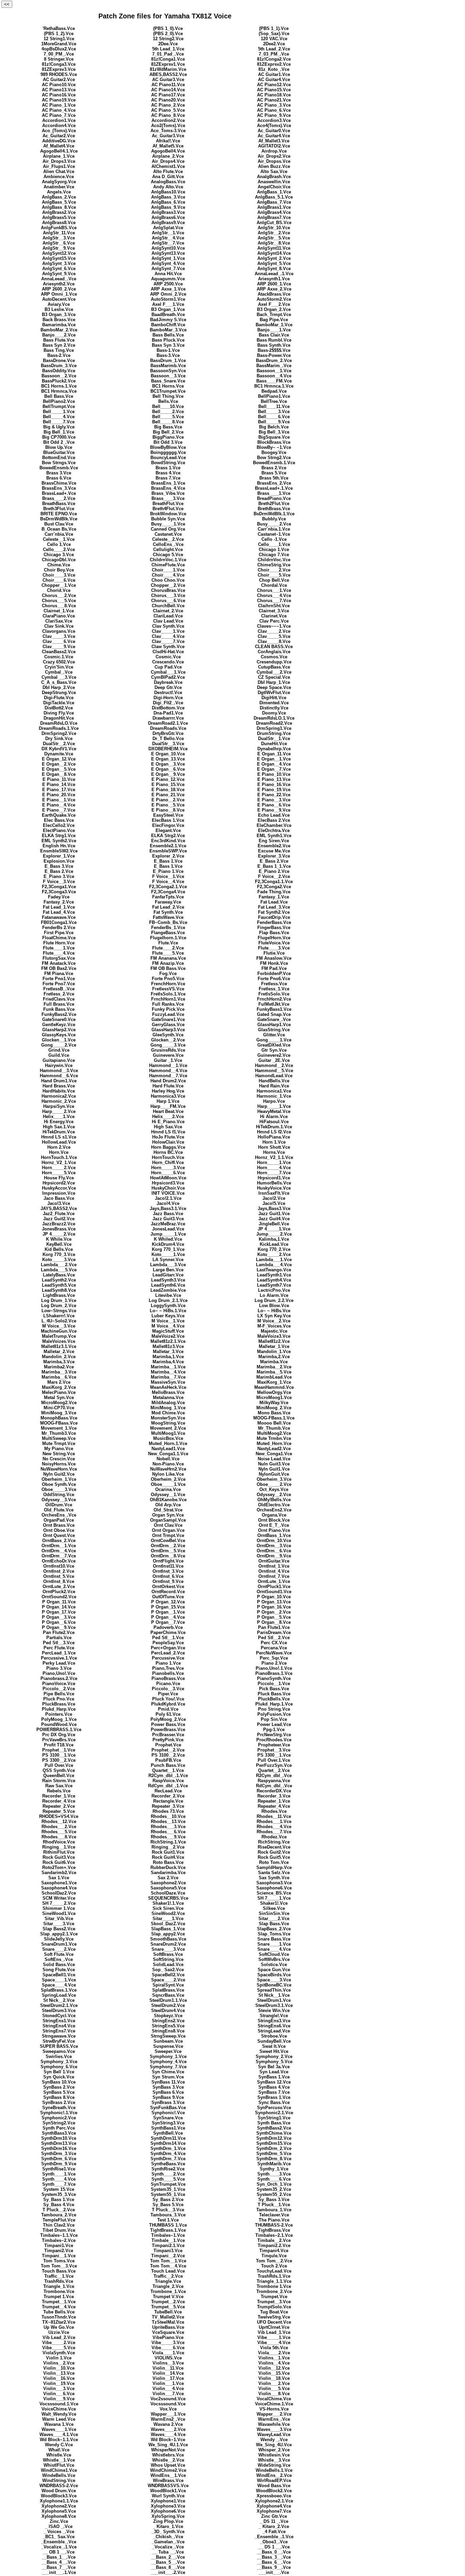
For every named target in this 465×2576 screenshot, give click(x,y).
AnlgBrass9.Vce (168, 223)
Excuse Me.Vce (274, 851)
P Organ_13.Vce (274, 1602)
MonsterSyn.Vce (168, 1418)
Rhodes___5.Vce (59, 1832)
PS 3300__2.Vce (59, 1760)
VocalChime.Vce (274, 2399)
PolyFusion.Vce (274, 1714)
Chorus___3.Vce (168, 595)
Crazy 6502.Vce (59, 662)
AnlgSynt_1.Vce (168, 258)
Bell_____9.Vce (274, 422)
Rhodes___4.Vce (274, 1827)
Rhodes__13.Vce (168, 1821)
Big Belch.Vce (274, 427)
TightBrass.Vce (274, 2230)
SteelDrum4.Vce (168, 2010)
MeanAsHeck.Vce (168, 1387)
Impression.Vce (59, 1193)
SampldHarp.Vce (274, 1867)
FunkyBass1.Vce (274, 1009)
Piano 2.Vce (274, 1663)
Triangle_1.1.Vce (274, 2281)
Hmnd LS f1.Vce (168, 1132)
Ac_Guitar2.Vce (59, 136)
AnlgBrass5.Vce (59, 217)
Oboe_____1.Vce (168, 1484)
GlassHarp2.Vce (59, 1030)
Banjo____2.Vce (59, 335)
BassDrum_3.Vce (59, 366)
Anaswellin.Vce (274, 182)
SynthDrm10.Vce (59, 2138)
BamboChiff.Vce (168, 325)
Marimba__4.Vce (168, 1372)
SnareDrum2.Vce (168, 1944)
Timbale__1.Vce (168, 2240)
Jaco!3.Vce (59, 1203)
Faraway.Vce (168, 902)
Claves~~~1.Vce (274, 626)
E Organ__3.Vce (168, 764)
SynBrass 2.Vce (59, 2102)
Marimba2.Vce (59, 1367)
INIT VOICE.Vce (168, 1193)
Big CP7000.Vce (59, 437)
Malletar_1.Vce (274, 1346)
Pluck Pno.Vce (59, 1699)
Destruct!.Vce (168, 693)
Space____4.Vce (59, 1985)
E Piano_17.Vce (59, 790)
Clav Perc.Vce (274, 621)
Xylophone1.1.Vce (59, 2501)
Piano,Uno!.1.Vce (274, 1668)
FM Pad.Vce (274, 968)
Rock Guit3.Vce (59, 1857)
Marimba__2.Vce (274, 1367)
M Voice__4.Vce (168, 1326)
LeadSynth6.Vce (168, 1285)
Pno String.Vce (274, 1709)
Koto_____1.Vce (168, 1254)
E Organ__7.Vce (274, 769)
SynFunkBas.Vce (168, 2108)
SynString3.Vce (168, 2123)
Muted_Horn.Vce (274, 1443)
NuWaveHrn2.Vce (168, 1469)
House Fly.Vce (59, 1178)
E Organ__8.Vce (59, 774)
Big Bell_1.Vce (59, 432)
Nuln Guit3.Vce (274, 1464)
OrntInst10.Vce (59, 1566)
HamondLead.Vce (274, 1076)
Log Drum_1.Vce (59, 1300)
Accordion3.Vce (274, 120)
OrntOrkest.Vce (168, 1587)
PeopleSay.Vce (168, 1643)
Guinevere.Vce (168, 1055)
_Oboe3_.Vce (274, 2542)
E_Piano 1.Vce (168, 871)
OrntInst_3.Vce (168, 1571)
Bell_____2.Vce (168, 412)
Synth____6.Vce (274, 2179)
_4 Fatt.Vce (274, 2532)
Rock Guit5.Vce (274, 1857)
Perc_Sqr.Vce (274, 1658)
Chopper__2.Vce (168, 585)
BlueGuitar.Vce (59, 452)
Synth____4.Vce (59, 2179)
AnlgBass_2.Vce (59, 197)
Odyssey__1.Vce (168, 1495)
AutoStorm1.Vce (168, 299)
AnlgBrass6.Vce (168, 217)
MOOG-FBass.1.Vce (274, 1418)
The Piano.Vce (274, 2220)
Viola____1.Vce (168, 2353)
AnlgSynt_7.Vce (168, 269)
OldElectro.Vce (274, 1505)
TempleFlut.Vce (59, 2220)
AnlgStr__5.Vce (274, 238)
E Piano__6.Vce (274, 805)
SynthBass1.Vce (168, 2128)
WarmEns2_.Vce (168, 2419)
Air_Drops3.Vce (59, 161)
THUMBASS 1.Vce (168, 2225)
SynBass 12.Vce (274, 2082)
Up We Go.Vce (59, 2327)
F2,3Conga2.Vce (274, 887)
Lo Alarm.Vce (274, 1295)
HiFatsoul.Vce (274, 1122)
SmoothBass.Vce (168, 1939)
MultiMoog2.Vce (274, 1433)
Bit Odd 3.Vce (168, 442)
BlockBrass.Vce (274, 442)
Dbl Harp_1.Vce (274, 682)
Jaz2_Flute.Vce (59, 1214)
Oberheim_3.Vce (274, 1479)
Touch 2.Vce (274, 2266)
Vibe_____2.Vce (59, 2343)
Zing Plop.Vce (168, 2521)
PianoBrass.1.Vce (274, 1673)
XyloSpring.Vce (168, 2516)
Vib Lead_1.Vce (274, 2332)
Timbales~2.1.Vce (274, 2235)
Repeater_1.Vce (274, 1801)
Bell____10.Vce (168, 406)
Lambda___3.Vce (168, 1265)
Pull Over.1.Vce (274, 1760)
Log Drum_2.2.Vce (274, 1300)
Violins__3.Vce (168, 2363)
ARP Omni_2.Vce (168, 294)
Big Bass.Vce (168, 427)
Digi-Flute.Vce (59, 698)
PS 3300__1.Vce (274, 1755)
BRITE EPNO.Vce (59, 514)
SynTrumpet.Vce (168, 2184)
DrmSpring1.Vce (274, 728)
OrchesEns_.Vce (59, 1515)
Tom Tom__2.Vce (274, 2261)
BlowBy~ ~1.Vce (274, 447)
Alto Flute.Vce (168, 171)
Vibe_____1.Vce (274, 2337)
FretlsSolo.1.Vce (168, 994)
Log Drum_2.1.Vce (168, 1300)
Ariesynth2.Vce (59, 284)
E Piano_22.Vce (274, 795)
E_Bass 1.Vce (168, 861)
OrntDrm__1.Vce (59, 1546)
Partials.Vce (59, 1638)
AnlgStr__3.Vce (59, 238)
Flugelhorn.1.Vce (168, 938)
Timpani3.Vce (168, 2251)
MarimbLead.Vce (274, 1377)
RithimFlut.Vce (59, 1852)
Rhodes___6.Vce (168, 1832)
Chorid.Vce (59, 590)
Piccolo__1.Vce (274, 1684)
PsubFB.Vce (168, 1760)
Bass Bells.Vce (168, 335)
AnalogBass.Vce (168, 182)
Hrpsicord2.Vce (59, 1183)
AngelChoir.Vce (274, 187)
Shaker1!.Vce (274, 1903)
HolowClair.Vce (168, 1142)
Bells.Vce (168, 401)
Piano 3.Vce (59, 1668)
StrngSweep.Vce (168, 2036)
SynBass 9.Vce (168, 2097)
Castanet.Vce (168, 534)
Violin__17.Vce (168, 2378)
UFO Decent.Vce (274, 2322)
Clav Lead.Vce (168, 621)
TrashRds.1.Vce (274, 2276)
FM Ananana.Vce (168, 958)
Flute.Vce (168, 943)
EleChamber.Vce (274, 825)
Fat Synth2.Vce (274, 912)
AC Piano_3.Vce (274, 105)
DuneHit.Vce (274, 744)
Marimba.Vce (274, 1362)
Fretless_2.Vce (59, 994)
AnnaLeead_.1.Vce (274, 274)
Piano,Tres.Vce (168, 1668)
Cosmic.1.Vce (59, 657)
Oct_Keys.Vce (274, 1489)
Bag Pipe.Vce (274, 320)
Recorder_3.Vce (274, 1796)
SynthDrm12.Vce (274, 2138)
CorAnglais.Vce (274, 652)
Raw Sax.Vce (59, 1786)
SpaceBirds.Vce (274, 1975)
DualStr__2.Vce (59, 744)
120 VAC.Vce (274, 39)
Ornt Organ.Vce (168, 1530)
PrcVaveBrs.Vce (59, 1740)
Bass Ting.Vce (59, 350)
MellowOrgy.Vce (274, 1392)
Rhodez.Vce (274, 1837)
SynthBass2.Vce (274, 2128)
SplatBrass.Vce (168, 1990)
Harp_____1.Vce (274, 1106)
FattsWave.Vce (168, 917)
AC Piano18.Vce (274, 95)
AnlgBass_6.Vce (168, 202)
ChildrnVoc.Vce (274, 560)
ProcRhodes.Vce (274, 1740)
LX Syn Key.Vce (274, 1316)
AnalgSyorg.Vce (59, 182)
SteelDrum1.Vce (274, 2000)
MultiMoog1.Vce (168, 1433)
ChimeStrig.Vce (274, 565)
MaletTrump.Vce (59, 1336)
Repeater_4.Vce (274, 1806)
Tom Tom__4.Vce (168, 2266)
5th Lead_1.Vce (168, 49)
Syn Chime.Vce (168, 2072)
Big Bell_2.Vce (168, 432)
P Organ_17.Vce (59, 1612)
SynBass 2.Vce (59, 2087)
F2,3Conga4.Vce (168, 892)
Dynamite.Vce (59, 754)
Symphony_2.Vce (274, 2056)
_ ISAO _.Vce (59, 2526)
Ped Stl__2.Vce (274, 1638)
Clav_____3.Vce (59, 636)
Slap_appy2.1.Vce (59, 1934)
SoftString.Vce (168, 1959)
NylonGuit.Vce (274, 1474)
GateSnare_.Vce (274, 1019)
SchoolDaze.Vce (168, 1893)
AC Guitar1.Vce (274, 74)
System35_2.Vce (274, 2189)
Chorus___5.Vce (59, 601)
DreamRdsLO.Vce (59, 723)
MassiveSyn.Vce (168, 1382)
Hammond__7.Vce (168, 1076)
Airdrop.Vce (274, 151)
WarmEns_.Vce (274, 2419)
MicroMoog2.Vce (59, 1403)
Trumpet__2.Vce (168, 2302)
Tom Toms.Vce (59, 2261)
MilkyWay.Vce (274, 1403)
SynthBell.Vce (168, 2133)
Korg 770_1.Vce (168, 1249)
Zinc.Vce (59, 2521)
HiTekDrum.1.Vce (274, 1127)
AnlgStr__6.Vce (59, 243)
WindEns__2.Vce (274, 2475)
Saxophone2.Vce (168, 1883)
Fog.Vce (168, 973)
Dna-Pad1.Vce (168, 713)
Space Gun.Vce (274, 1970)
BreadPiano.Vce (274, 498)
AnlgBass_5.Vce (59, 202)
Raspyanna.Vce (274, 1781)
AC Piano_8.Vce (168, 115)
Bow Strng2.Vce (274, 458)
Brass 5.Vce (274, 473)
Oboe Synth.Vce (59, 1484)
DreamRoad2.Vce (274, 723)
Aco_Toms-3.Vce (168, 131)
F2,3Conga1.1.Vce (274, 882)
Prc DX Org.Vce (59, 1735)
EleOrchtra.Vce (274, 830)
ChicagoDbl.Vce (59, 560)
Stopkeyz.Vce (168, 2016)
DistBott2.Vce (59, 708)
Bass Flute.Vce (59, 340)
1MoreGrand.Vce (59, 44)
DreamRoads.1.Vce (59, 728)
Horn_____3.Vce (168, 1168)
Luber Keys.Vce (168, 1316)
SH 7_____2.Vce (59, 1903)
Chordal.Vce (274, 585)
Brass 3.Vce (59, 473)
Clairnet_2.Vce (168, 611)
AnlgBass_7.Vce (274, 202)
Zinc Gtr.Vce (274, 2516)
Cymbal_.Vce (59, 672)
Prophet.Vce (168, 1745)
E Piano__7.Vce (59, 810)
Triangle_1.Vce (59, 2286)
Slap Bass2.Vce (59, 1929)
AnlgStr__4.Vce (168, 238)
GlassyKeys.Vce (59, 1035)
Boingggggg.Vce (168, 452)
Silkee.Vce (274, 1908)
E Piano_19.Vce (274, 790)
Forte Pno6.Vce (274, 979)
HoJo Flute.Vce (168, 1137)
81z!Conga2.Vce (274, 59)
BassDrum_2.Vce (274, 360)
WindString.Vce (59, 2480)
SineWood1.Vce (59, 1913)
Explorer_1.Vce (59, 856)
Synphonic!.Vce (168, 2113)
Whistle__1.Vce (59, 2460)
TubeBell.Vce (168, 2312)
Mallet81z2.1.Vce (168, 1341)
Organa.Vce (274, 1515)
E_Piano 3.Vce (59, 876)
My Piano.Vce (59, 1449)
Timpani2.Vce (59, 2251)
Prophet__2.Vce (168, 1750)
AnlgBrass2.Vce (59, 212)
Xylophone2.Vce (59, 2506)
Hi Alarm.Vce (274, 1117)
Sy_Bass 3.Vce (274, 2200)
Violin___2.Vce (274, 2383)
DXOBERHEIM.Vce (168, 749)
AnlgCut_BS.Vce (274, 223)
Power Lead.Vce (274, 1724)
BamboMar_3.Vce (168, 330)
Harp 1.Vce (168, 1101)
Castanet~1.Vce (274, 534)
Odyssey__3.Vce (59, 1500)
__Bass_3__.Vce (274, 2557)
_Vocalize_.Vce (168, 2547)
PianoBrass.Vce (168, 1678)
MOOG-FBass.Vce (59, 1423)
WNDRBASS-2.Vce (59, 2486)
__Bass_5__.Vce (168, 2562)
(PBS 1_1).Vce (274, 28)
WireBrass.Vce (168, 2480)
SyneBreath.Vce (59, 2108)
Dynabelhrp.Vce (274, 749)
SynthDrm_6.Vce (59, 2159)
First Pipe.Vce (59, 933)
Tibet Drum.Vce (59, 2230)
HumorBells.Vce (274, 1183)
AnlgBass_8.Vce (59, 207)
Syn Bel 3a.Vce (274, 2067)
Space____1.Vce (59, 1980)
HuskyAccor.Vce (59, 1188)
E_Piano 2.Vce (274, 871)
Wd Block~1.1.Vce (59, 2440)
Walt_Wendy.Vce (59, 2414)
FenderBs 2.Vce (59, 928)
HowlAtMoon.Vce (168, 1178)
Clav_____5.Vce (274, 636)
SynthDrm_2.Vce (274, 2148)
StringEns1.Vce (59, 2021)
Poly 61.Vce (168, 1714)
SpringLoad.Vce (59, 1995)
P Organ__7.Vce (168, 1622)
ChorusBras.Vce (168, 590)
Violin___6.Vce (59, 2394)
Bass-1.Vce (168, 350)
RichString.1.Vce (168, 1842)
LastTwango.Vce (274, 1270)
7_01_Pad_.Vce (168, 54)
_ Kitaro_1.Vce (168, 2526)
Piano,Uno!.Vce (59, 1673)
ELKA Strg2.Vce (168, 836)
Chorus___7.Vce (274, 601)
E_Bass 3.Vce (59, 866)
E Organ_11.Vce (274, 754)
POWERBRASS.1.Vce (59, 1730)
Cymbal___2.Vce (274, 672)
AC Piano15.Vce (274, 90)
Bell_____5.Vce (168, 417)
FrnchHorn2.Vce (274, 999)
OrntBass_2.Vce (59, 1541)
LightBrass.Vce (59, 1295)
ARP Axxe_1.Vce (168, 289)
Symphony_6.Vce (59, 2067)
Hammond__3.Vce (59, 1071)
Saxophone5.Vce (168, 1888)
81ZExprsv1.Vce (168, 64)
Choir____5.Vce (274, 575)
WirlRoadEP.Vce (274, 2480)
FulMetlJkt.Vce (274, 1004)
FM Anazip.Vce (168, 963)
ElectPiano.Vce (59, 830)
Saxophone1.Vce (59, 1883)
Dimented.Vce (274, 703)
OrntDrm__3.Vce (274, 1546)
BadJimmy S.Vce (168, 320)
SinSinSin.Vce (274, 1913)
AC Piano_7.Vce (59, 115)
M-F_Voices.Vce (274, 1326)
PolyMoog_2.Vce (168, 1719)
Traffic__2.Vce (168, 2276)
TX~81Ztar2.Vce (59, 2322)
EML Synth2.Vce (59, 841)
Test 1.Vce (168, 2220)
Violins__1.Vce (274, 2358)
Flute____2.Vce (168, 948)
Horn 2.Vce (59, 1147)
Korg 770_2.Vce (274, 1249)
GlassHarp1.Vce (274, 1025)
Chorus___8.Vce (59, 606)
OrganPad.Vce (59, 1520)
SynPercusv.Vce (274, 2108)
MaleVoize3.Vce (274, 1336)
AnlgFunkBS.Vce (59, 228)
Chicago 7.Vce (274, 555)
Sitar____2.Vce (274, 1919)
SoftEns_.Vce (59, 1959)
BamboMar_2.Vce (59, 330)
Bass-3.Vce (168, 355)
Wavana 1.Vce (59, 2424)
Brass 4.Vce (168, 473)
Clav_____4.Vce (168, 636)
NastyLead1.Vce (168, 1449)
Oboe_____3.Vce (59, 1489)
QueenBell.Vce (59, 1776)
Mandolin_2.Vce (59, 1357)
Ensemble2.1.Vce (168, 846)
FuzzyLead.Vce (168, 1014)
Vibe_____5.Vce (59, 2348)
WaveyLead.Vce (274, 2434)
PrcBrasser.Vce (168, 1735)
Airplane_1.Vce (59, 156)
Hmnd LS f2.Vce (274, 1132)
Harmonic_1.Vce (274, 1096)
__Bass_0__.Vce (274, 2552)
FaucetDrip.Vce (274, 917)
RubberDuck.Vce (168, 1867)
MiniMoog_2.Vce (274, 1408)
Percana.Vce (274, 1648)
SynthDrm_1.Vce (168, 2148)
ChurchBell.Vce (168, 606)
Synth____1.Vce (59, 2174)
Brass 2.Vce (274, 468)
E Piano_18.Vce (168, 790)
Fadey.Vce (59, 897)
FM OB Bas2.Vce (59, 968)
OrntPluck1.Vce (274, 1587)
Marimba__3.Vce (59, 1372)
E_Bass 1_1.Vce (274, 866)
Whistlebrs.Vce (168, 2455)
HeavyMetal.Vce (274, 1111)
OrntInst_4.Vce (274, 1571)
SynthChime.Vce (274, 2133)
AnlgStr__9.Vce (59, 248)
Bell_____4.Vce (59, 417)
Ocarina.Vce (168, 1489)
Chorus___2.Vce (59, 595)
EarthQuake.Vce (59, 815)
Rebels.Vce (59, 1791)
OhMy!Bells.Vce (274, 1500)
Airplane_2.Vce (168, 156)
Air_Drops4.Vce (168, 161)
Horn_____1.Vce (274, 1163)
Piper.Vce (168, 1694)
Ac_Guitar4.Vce (274, 136)
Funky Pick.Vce (168, 1009)
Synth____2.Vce (168, 2174)
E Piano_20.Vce (59, 795)
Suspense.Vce (168, 2046)
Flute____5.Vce (168, 953)
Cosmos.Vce (274, 657)
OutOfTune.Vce (168, 1597)
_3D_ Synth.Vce (168, 2532)
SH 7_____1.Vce (274, 1898)
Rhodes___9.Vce (168, 1837)
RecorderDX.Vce (274, 1791)
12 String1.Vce (59, 39)
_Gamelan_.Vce (168, 2542)
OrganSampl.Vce (168, 1520)
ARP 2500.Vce (168, 284)
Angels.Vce (59, 192)
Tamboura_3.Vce (168, 2215)
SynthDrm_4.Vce (168, 2154)
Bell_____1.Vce (59, 412)
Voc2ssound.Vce (168, 2399)
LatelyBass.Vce (59, 1275)
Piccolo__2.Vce (59, 1689)
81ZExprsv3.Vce (59, 69)
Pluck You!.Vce (168, 1699)
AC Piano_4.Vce (59, 110)
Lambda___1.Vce (274, 1260)
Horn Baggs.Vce (168, 1147)
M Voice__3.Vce (59, 1326)
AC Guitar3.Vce (168, 80)
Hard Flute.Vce (168, 1086)
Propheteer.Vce (274, 1745)
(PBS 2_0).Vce (168, 34)
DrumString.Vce (274, 733)
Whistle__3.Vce (274, 2460)
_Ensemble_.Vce (59, 2542)
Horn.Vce (59, 1152)
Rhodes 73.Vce (168, 1811)
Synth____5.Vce (168, 2179)
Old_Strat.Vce (168, 1510)
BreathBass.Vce (59, 504)
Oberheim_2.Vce (168, 1479)
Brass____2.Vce (59, 498)
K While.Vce (59, 1239)
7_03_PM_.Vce (274, 54)
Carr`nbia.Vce (59, 534)
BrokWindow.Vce (168, 514)
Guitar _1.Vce (168, 1060)
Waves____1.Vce (59, 2429)
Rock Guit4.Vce (168, 1857)
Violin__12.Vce (274, 2368)
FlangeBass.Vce (168, 933)
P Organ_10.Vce (274, 1597)
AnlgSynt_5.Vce (274, 263)
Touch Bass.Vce (59, 2271)
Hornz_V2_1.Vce (59, 1163)
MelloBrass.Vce (168, 1392)
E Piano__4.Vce (59, 805)
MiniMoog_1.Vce (168, 1408)
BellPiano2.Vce (59, 401)
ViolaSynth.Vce (59, 2353)
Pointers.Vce (59, 1714)
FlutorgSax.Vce (59, 958)
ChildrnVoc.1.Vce (168, 560)
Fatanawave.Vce (59, 917)
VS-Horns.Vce (274, 2409)
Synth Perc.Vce (59, 2128)
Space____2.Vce (168, 1980)
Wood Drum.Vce (59, 2491)
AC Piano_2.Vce (168, 105)
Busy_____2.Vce (274, 524)
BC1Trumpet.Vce (168, 391)
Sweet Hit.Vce (274, 2051)
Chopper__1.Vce (59, 585)
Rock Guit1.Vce (168, 1852)
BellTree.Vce (274, 401)
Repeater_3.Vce (168, 1806)
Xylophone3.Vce (168, 2506)
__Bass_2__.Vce (168, 2557)
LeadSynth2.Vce (59, 1280)
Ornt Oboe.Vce (59, 1530)
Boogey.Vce (274, 452)
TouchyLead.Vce (274, 2271)
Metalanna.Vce (168, 1397)
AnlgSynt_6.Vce (59, 269)
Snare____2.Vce (59, 1949)
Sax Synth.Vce (274, 1878)
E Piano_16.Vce (274, 784)
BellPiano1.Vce (274, 396)
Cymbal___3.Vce (59, 677)
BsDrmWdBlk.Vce (59, 519)
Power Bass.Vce (168, 1724)
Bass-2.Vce (59, 355)
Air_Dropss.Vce (274, 161)
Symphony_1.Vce (168, 2056)
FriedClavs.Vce (59, 999)
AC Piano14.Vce (168, 90)
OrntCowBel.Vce (168, 1541)
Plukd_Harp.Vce (59, 1709)
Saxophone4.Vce (59, 1888)
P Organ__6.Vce (59, 1622)
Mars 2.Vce (59, 1382)
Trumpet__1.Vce (59, 2302)
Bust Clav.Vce (59, 524)
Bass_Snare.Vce (168, 381)
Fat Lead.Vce (274, 902)
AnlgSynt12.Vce (59, 253)
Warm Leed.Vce (59, 2419)
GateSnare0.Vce (59, 1019)
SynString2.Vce (59, 2123)
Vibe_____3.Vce (168, 2343)
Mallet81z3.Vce (168, 1346)
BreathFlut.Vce (168, 504)
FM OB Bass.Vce (168, 968)
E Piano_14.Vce (59, 784)
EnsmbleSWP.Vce (168, 851)
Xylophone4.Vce (274, 2506)
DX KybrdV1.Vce (59, 749)
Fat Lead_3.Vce (274, 907)
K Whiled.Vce (168, 1239)
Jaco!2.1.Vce (168, 1198)
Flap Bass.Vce (274, 933)
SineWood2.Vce (168, 1913)
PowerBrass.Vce (168, 1730)
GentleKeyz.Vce (59, 1025)
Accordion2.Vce (168, 120)
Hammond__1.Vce (168, 1065)
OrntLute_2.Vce (59, 1587)
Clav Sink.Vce (59, 626)
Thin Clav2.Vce (59, 2225)
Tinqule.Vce (274, 2256)
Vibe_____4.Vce (274, 2343)
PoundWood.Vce (59, 1724)
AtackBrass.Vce (274, 294)
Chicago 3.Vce (59, 555)
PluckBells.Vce (274, 1699)
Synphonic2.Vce (59, 2118)
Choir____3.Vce (59, 575)
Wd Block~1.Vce (168, 2440)
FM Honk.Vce (274, 963)
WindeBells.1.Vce (274, 2470)
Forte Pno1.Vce (59, 979)
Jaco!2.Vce (274, 1198)
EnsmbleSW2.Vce (59, 851)
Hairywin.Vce (59, 1065)
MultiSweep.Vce (59, 1438)
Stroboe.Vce (274, 2036)
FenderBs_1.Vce (168, 928)
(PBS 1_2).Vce (59, 34)
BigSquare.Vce (274, 437)
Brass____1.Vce (274, 493)
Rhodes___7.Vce (274, 1832)
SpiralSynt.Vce (168, 1985)
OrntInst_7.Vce (274, 1576)
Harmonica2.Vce (59, 1096)
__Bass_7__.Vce (59, 2567)
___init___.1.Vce (59, 2572)
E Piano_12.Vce (168, 779)
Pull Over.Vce (59, 1765)
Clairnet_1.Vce (59, 611)
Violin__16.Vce (59, 2378)
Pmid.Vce (168, 1709)
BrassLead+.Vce (59, 493)
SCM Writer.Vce (59, 1898)
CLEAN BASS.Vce (274, 647)
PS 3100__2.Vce (168, 1755)
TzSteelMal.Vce (168, 2322)
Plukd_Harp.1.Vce (274, 1704)
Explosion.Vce (59, 861)
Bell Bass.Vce (59, 396)
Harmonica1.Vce (274, 1091)
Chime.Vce (59, 565)
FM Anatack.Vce (59, 963)
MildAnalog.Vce (168, 1403)
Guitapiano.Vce (59, 1060)
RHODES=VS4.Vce (59, 1816)
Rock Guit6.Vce (59, 1862)
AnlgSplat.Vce (168, 228)
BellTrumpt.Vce (59, 406)
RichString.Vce (274, 1842)
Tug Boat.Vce (274, 2312)
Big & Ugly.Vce (59, 427)
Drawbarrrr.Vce (168, 718)
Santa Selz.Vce (274, 1873)
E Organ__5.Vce (59, 769)
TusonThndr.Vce (59, 2317)
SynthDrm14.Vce (168, 2143)
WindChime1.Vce (59, 2470)
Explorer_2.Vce (168, 856)
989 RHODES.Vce (59, 74)
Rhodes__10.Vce (168, 1816)
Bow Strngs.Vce (59, 463)
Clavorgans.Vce (59, 631)
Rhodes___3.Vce (168, 1827)
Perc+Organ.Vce (168, 1648)
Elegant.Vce (168, 830)
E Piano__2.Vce (168, 800)
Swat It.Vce (274, 2046)
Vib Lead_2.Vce (59, 2337)
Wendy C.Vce (59, 2445)
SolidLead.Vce (168, 1965)
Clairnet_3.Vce (274, 611)
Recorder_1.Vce (59, 1796)
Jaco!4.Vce (168, 1203)
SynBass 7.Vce (274, 2092)
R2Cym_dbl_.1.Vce (168, 1776)
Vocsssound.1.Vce (59, 2404)
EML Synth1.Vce (274, 836)
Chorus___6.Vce (168, 601)
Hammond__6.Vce (59, 1076)
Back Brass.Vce (59, 320)
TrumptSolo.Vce (274, 2307)
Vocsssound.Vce (168, 2404)
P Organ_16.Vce (274, 1607)
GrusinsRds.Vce (168, 1050)
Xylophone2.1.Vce (274, 2501)
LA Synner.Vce (168, 1260)
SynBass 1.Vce (274, 2077)
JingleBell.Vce (274, 1224)
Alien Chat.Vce (59, 171)
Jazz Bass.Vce (168, 1214)
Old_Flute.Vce (59, 1510)
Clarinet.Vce (274, 616)
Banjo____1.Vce (274, 330)
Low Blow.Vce (274, 1306)
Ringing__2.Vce (168, 1847)
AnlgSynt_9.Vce (59, 274)
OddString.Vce (59, 1495)
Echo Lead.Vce (274, 815)
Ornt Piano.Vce (274, 1530)
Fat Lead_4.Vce (59, 912)
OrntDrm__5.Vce (168, 1551)
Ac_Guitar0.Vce (274, 131)
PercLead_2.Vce (168, 1653)
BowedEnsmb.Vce (59, 468)
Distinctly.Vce (274, 708)
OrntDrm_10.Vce (274, 1541)
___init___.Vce (274, 2572)
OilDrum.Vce (59, 1505)
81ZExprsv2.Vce (274, 64)
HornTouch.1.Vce (59, 1157)
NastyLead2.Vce (274, 1449)
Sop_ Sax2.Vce (168, 1970)
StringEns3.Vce (274, 2021)
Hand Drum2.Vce (168, 1081)
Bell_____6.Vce (274, 417)
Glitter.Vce (274, 1035)
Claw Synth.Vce (168, 647)
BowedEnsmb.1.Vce (274, 463)
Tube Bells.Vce (59, 2312)
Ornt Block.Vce (274, 1520)
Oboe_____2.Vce (274, 1484)
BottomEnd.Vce (59, 458)
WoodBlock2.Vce (274, 2491)
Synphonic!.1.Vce (59, 2113)
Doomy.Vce (274, 713)
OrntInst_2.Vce (59, 1571)
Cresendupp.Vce (274, 662)
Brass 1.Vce (168, 468)
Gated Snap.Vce (274, 1014)
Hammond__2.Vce (274, 1065)
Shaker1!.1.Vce (168, 1903)
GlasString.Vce (274, 1030)
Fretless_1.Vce (274, 989)
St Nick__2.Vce (59, 2000)
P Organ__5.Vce (274, 1617)
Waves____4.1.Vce (59, 2434)
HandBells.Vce (274, 1081)
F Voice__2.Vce (274, 876)
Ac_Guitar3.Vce (168, 136)
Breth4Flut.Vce (168, 509)
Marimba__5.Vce (274, 1372)
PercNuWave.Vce (274, 1653)
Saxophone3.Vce (274, 1883)
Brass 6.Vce (59, 478)
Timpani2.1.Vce (168, 2245)
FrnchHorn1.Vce (168, 999)
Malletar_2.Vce (59, 1352)
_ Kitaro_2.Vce (274, 2526)
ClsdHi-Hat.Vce (168, 652)
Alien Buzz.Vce (274, 166)
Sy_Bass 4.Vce (59, 2205)
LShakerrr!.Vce (59, 1316)
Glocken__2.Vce (168, 1040)
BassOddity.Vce (59, 371)
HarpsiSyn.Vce (59, 1106)
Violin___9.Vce (59, 2399)
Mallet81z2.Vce (274, 1341)
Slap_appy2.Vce (168, 1934)
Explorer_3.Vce (274, 856)
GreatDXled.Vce (274, 1045)
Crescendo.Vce (168, 662)
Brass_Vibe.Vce (168, 493)
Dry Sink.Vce (59, 739)
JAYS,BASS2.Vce (59, 1208)
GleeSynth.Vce (168, 1035)
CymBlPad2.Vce (168, 677)
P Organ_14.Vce (59, 1607)
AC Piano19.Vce (59, 100)
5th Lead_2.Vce (274, 49)
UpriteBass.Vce (168, 2327)
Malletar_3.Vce (168, 1352)
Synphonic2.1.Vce (274, 2113)
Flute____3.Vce (274, 948)
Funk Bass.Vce (59, 1009)
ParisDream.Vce (274, 1632)
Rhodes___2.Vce (59, 1827)
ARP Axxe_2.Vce (274, 289)
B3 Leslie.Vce (59, 309)
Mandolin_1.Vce (274, 1352)
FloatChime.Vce (59, 938)
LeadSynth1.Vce (274, 1275)
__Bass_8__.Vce (168, 2567)
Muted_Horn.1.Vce (168, 1443)
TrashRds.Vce (59, 2281)
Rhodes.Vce (274, 1811)
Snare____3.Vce (168, 1949)
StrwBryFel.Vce (59, 2041)
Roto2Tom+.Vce (59, 1867)
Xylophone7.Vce (274, 2511)
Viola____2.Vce (274, 2353)
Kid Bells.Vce (59, 1249)
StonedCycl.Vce (59, 2016)
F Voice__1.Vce (168, 876)
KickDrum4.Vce (168, 1244)
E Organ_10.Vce (168, 754)
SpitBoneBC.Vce (274, 1985)
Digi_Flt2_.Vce (168, 703)
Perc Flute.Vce (59, 1648)
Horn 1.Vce (274, 1142)
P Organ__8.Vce (274, 1622)
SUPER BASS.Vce (59, 2046)
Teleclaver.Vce (274, 2215)
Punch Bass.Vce (168, 1765)
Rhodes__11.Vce (274, 1816)
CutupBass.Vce (274, 667)
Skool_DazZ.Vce (168, 1924)
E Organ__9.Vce (168, 774)
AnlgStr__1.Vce (168, 233)
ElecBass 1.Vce (168, 820)
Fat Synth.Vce (168, 912)
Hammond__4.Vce (168, 1071)
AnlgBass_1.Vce (274, 192)
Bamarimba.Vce (59, 325)
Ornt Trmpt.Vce (168, 1535)
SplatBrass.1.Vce (59, 1990)
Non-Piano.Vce (168, 1464)
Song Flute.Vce (59, 1970)
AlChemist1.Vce (168, 166)
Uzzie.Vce (59, 2332)
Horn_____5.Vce (59, 1173)
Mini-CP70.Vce (59, 1408)
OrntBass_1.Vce (274, 1535)
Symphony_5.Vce (274, 2062)
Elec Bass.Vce (59, 820)
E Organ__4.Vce (274, 764)
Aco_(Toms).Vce (59, 131)
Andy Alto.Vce (168, 187)
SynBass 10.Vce (59, 2082)
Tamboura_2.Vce (59, 2215)
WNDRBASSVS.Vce (168, 2486)
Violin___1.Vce (168, 2383)
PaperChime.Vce (168, 1632)
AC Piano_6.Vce (274, 110)
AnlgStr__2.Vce (274, 233)
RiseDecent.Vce (274, 1847)
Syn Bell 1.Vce (59, 2072)
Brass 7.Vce (168, 478)
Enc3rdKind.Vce (168, 841)
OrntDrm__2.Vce (168, 1546)
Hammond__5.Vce (274, 1071)
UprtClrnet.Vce (274, 2327)
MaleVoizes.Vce (59, 1341)
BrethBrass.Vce (274, 509)
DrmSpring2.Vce (59, 733)
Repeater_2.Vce (59, 1806)
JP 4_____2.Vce (59, 1234)
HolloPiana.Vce (274, 1137)
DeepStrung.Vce (59, 693)
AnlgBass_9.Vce (168, 207)
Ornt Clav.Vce (168, 1525)
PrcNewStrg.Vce (274, 1735)
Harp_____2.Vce (59, 1111)
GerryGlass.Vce (168, 1025)
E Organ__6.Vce (168, 769)
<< (7, 4)
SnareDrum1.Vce (59, 1944)
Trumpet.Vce (274, 2297)
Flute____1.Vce (59, 948)
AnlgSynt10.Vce (168, 248)
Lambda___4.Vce (274, 1265)
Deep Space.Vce (274, 687)
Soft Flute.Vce (59, 1954)
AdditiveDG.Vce (59, 141)
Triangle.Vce (168, 2281)
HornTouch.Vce (168, 1157)
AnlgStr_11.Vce (59, 233)
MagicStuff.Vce (168, 1331)
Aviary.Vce (59, 304)
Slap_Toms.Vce (274, 1934)
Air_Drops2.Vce (274, 156)
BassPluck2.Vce (59, 381)
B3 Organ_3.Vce (59, 315)
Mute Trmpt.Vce (59, 1443)
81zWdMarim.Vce (168, 69)
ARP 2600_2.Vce (59, 289)
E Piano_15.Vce (168, 784)
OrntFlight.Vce (168, 1561)
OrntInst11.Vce (168, 1566)
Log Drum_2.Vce (59, 1306)
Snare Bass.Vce (274, 1939)
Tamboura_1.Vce (274, 2210)
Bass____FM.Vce (274, 381)
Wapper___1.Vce (168, 2414)
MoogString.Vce (168, 1423)
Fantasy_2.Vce (59, 902)
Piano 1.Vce (168, 1663)
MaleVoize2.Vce (168, 1336)
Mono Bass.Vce (274, 1413)
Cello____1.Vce (274, 544)
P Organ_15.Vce (168, 1607)
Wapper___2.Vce (274, 2414)
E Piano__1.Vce (59, 800)
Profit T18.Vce (59, 1745)
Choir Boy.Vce (59, 570)
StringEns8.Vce (168, 2031)
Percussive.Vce (168, 1658)
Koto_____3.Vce (59, 1260)
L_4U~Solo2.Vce (59, 1321)
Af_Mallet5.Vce (168, 146)
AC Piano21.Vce (274, 100)
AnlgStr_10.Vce (274, 228)
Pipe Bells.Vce (59, 1694)
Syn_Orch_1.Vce (274, 2184)
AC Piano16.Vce (59, 95)
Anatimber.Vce (59, 187)
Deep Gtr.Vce (168, 687)
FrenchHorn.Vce (168, 984)
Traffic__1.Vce (59, 2276)
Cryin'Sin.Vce (59, 667)
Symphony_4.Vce (168, 2062)
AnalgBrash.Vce (274, 177)
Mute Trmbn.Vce (274, 1438)
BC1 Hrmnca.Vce (59, 391)
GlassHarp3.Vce (168, 1030)
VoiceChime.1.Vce (274, 2404)
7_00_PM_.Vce (59, 54)
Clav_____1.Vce (168, 631)
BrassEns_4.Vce (168, 488)
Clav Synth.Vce (168, 626)
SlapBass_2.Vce (274, 1929)
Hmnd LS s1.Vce (59, 1137)
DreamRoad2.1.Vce (168, 723)
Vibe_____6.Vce (168, 2348)
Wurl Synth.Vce (168, 2496)
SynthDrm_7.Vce (168, 2159)
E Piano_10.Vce (274, 774)
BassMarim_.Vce (274, 366)
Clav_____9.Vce (59, 647)
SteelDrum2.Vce (168, 2005)
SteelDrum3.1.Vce (274, 2005)
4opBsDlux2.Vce (59, 49)
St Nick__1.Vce (274, 1995)
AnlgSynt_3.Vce (59, 263)
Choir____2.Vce (274, 570)
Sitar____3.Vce (59, 1924)
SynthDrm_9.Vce (59, 2164)
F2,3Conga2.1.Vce (168, 887)
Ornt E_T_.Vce (274, 1525)
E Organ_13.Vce (168, 759)
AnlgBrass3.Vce (168, 212)
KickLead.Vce (274, 1244)
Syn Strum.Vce (168, 2077)
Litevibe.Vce (168, 1295)
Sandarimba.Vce (168, 1873)
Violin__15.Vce (274, 2373)
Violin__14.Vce (168, 2373)
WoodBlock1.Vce (168, 2491)
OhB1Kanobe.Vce (168, 1500)
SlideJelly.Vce (59, 1939)
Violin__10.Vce (59, 2368)
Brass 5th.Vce (274, 478)
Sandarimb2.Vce (59, 1873)
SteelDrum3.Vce (59, 2010)
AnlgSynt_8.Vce (274, 269)
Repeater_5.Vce (59, 1811)
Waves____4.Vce (168, 2434)
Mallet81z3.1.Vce (59, 1346)
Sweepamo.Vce (59, 2051)
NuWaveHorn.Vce (59, 1469)
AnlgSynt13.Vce (168, 253)
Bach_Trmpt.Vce (274, 315)
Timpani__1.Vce (59, 2256)
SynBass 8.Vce (59, 2097)
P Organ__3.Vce (59, 1617)
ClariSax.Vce (59, 621)
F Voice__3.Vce (59, 882)
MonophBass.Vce (59, 1418)
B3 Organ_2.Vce (274, 309)
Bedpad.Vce (274, 391)
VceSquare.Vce (168, 2332)
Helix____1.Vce (59, 1117)
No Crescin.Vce (59, 1459)
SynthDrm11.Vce (168, 2138)
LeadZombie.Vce (168, 1290)
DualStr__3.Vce (168, 744)
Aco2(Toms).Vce (168, 125)
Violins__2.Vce (59, 2363)
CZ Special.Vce (274, 677)
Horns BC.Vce (168, 1152)
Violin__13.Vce (59, 2373)
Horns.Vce (274, 1152)
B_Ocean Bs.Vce (59, 529)
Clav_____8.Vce (274, 641)
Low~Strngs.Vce (59, 1311)
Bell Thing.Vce (168, 396)
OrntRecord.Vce (168, 1592)
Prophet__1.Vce (59, 1750)
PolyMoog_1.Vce (59, 1719)
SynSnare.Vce (168, 2118)
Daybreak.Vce (168, 682)
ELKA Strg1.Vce (59, 836)
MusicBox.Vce (168, 1438)
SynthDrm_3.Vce (59, 2154)
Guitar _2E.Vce (274, 1060)
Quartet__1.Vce (168, 1770)
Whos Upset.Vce (168, 2465)
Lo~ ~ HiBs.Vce (274, 1311)
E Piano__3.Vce (274, 800)
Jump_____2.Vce (274, 1234)
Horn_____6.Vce (168, 1173)
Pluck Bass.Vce (274, 1694)
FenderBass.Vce (274, 922)
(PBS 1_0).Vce (168, 28)
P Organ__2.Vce (274, 1612)
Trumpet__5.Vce (168, 2307)
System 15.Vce (59, 2189)
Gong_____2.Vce (59, 1045)
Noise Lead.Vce (274, 1459)
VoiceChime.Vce (59, 2409)
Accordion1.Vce (59, 120)
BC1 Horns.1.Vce (59, 386)
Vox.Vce (168, 2409)
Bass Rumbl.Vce (274, 340)
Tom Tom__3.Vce (59, 2266)
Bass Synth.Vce (274, 345)
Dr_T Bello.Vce (168, 739)
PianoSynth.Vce (274, 1678)
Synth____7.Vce (59, 2184)
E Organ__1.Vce (274, 759)
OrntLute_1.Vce (274, 1581)
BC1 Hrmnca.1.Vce (274, 386)
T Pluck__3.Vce (168, 2210)
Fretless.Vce (274, 984)
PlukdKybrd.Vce (168, 1704)
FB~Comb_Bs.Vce (168, 922)
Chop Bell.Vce (274, 580)
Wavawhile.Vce (274, 2424)
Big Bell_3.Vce (274, 432)
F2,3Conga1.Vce (59, 887)
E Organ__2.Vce (59, 764)
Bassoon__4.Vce (274, 376)
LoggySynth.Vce (168, 1306)
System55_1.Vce (168, 2194)
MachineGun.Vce (59, 1331)
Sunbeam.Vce (168, 2041)
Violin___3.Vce (59, 2389)
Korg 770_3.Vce (59, 1254)
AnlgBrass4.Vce (274, 212)
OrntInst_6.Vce (168, 1576)
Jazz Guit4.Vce (274, 1219)
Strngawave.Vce (59, 2036)
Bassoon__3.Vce (168, 376)
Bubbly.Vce (274, 519)
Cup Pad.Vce (168, 667)
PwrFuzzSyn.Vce (274, 1765)
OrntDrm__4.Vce (59, 1551)
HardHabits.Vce (59, 1091)
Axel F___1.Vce (168, 304)
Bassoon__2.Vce (59, 376)
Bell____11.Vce (274, 406)
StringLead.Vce (274, 2031)
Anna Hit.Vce (168, 274)
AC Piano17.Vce (168, 95)
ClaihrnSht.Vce (274, 606)
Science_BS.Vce (274, 1893)
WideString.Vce (274, 2465)
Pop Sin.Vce (274, 1719)
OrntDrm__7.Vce (59, 1556)
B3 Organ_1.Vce (168, 309)
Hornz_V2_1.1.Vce (274, 1157)
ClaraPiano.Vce (59, 616)
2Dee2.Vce (274, 44)
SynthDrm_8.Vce (274, 2159)
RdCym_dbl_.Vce (274, 1786)
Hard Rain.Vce (274, 1086)
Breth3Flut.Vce (59, 509)
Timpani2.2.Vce (274, 2245)
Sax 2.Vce (168, 1878)
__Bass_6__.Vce (274, 2562)
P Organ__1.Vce (168, 1612)
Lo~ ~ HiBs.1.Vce (168, 1311)
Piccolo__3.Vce (168, 1689)
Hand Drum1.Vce (59, 1081)
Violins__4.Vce (274, 2363)
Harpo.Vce (274, 1101)
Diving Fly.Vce (59, 713)
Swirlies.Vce (59, 2056)
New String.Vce (59, 1454)
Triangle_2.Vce (168, 2286)
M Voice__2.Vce (274, 1321)
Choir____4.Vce (168, 575)
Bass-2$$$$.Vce (274, 350)
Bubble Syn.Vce (168, 519)
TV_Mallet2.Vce (168, 2317)
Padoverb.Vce (168, 1627)
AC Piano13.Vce (59, 90)
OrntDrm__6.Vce (274, 1551)
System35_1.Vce (168, 2189)
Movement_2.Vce (168, 1428)
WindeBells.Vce (59, 2475)
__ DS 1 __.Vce (274, 2547)
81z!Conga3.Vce (59, 64)
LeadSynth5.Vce (59, 1285)
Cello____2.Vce (59, 549)
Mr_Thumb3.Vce (59, 1433)
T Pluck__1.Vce (274, 2205)
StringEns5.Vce (168, 2026)
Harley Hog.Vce (168, 1091)
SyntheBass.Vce (168, 2164)
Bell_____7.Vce (59, 422)
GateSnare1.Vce (168, 1019)
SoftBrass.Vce (168, 1954)
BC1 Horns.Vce (168, 386)
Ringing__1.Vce (59, 1847)
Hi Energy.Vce (59, 1122)
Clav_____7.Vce (168, 641)
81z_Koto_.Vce (274, 69)
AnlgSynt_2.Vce (274, 258)
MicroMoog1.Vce (274, 1397)
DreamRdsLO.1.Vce (274, 718)
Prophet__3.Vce (274, 1750)
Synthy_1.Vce (274, 2169)
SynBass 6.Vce (168, 2092)
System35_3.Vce (59, 2194)
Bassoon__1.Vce (274, 371)
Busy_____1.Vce (168, 524)
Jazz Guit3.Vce (168, 1219)
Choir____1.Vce (168, 570)
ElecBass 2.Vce (274, 820)
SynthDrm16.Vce (59, 2148)
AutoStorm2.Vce (274, 299)
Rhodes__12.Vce (59, 1821)
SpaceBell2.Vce (168, 1975)
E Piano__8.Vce (168, 810)
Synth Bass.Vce (274, 2123)
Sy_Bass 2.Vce (168, 2200)
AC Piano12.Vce (274, 85)
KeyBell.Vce (59, 1244)
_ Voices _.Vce (59, 2532)
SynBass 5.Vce (59, 2092)
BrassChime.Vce (59, 483)
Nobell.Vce (168, 1459)
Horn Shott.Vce (274, 1147)
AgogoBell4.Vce (168, 151)
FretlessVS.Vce (168, 989)
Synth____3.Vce (274, 2174)
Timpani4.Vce (274, 2251)
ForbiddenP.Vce (274, 973)
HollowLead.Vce (59, 1142)
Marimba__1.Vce (168, 1367)
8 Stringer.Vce (59, 59)
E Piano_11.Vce (59, 779)
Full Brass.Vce (59, 1004)
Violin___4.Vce (168, 2389)
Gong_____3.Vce (168, 1045)
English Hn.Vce (59, 846)
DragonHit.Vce (59, 718)
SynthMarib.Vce (274, 2164)
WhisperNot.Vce (168, 2450)
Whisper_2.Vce (274, 2450)
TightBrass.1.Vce (168, 2230)
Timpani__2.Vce (168, 2256)
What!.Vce (59, 2450)
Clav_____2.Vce (274, 631)
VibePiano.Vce (168, 2337)
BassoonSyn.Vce (168, 371)
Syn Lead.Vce (274, 2072)
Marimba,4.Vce (168, 1362)
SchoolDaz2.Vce (59, 1893)
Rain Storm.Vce (59, 1781)
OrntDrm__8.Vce (168, 1556)
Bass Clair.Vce (274, 335)
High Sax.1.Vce (59, 1127)
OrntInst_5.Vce (59, 1576)
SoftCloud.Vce (274, 1954)
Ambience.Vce (59, 177)
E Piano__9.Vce (274, 810)
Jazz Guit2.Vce (59, 1219)
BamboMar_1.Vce (274, 325)
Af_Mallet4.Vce (59, 146)
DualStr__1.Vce (274, 739)
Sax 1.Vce (59, 1878)
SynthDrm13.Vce (59, 2143)
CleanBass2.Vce (59, 652)
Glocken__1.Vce (59, 1040)
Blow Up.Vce (59, 447)
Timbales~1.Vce (168, 2235)
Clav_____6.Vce (59, 641)
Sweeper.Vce (168, 2051)
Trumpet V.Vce (168, 2297)
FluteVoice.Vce (274, 943)
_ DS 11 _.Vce (274, 2521)
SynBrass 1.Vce (274, 2097)
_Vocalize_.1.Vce (59, 2547)
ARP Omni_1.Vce (59, 294)
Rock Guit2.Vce (274, 1852)
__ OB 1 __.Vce (59, 2552)
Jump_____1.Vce (168, 1234)
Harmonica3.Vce (168, 1096)
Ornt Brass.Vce (59, 1525)
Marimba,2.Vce (274, 1357)
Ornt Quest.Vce (59, 1535)
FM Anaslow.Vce (274, 958)
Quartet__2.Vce (274, 1770)
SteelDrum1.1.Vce (168, 2000)
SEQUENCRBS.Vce (168, 1898)
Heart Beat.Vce (168, 1111)
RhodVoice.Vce (59, 1842)
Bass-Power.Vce (274, 355)
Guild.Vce (59, 1055)
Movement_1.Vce (59, 1428)
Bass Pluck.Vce (168, 340)
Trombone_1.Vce (168, 2291)
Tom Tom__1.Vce (168, 2261)
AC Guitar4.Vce (274, 80)
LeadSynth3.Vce (168, 1280)
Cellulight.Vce (168, 549)
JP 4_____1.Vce (274, 1229)
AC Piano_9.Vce (274, 115)
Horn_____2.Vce (59, 1168)
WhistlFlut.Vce (59, 2465)
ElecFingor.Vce (168, 825)
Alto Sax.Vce (274, 171)
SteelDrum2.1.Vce (59, 2005)
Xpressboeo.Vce (274, 2496)
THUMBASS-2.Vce (274, 2225)
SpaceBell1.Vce (59, 1975)
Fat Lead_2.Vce (168, 907)
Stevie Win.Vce (274, 2010)
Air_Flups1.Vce (59, 166)
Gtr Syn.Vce (274, 1050)
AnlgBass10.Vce (168, 192)
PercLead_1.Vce (59, 1653)
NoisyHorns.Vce (59, 1464)
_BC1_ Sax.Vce (59, 2537)
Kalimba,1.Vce (274, 1239)
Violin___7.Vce (168, 2394)
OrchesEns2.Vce (274, 1510)
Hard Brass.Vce (59, 1086)
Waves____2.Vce (168, 2429)
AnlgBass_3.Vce (168, 197)
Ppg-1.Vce (274, 1730)
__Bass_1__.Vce (59, 2557)
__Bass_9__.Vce (274, 2567)
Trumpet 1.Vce (59, 2297)
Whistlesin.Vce (274, 2455)
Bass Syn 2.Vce (59, 345)
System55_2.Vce (274, 2194)
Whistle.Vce (59, 2455)
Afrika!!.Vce (168, 141)
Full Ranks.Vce (168, 1004)
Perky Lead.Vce (59, 1663)
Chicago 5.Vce (168, 555)
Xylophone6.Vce (168, 2511)
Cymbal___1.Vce (168, 672)
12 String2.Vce (168, 39)
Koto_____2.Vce (274, 1254)
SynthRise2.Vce (168, 2169)
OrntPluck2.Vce (59, 1592)
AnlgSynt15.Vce (59, 258)
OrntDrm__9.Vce (274, 1556)
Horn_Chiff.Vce (168, 1163)
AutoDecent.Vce (59, 299)
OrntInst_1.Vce (274, 1566)
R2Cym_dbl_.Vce (274, 1776)
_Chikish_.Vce (168, 2537)
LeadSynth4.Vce (274, 1280)
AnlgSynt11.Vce (274, 248)
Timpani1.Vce (59, 2245)
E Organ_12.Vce (59, 759)
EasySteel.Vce (168, 815)
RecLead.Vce (168, 1791)
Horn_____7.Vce (274, 1173)
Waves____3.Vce (274, 2429)
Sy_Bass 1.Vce (59, 2200)
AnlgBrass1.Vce (274, 207)
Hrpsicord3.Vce (168, 1183)
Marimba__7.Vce (168, 1377)
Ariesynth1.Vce (274, 279)
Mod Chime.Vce (168, 1413)
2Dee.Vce (168, 44)
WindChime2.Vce (168, 2470)
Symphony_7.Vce (168, 2067)
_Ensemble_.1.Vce (274, 2537)
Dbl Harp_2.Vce (59, 687)
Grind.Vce (59, 1050)
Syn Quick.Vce (59, 2077)
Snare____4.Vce (274, 1949)
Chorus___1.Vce (274, 590)
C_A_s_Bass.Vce (59, 682)
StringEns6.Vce (274, 2026)
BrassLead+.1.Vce (274, 488)
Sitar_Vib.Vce (59, 1919)
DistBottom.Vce (168, 708)
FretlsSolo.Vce (274, 994)
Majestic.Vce (274, 1331)
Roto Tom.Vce (274, 1862)
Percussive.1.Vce (59, 1658)
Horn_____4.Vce (274, 1168)
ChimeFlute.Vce (168, 565)
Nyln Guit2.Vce (59, 1474)
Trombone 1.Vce (274, 2286)
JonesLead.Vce (168, 1229)
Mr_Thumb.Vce (274, 1428)
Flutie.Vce (274, 953)
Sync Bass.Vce (274, 2102)
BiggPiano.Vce (168, 437)
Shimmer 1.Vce (59, 1908)
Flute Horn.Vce (59, 943)
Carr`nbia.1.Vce (274, 529)
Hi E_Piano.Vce (168, 1122)
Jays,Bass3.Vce (274, 1208)
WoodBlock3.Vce (59, 2496)
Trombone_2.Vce (274, 2291)
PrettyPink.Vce (168, 1740)
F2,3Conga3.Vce (59, 892)
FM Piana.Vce (59, 973)
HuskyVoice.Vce (274, 1188)
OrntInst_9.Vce (168, 1581)
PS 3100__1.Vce (59, 1755)
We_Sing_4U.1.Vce (168, 2445)
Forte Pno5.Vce (168, 979)
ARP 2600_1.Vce (274, 284)
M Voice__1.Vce (168, 1321)
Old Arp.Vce (168, 1505)
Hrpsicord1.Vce (274, 1178)
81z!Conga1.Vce (168, 59)
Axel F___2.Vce (274, 304)
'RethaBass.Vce (59, 28)
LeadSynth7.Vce (274, 1285)
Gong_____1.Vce (274, 1040)
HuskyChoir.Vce (168, 1188)
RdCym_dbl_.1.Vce (168, 1786)
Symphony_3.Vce (59, 2062)
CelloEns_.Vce (168, 544)
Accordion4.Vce (59, 125)
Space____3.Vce (274, 1980)
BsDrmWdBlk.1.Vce (274, 514)
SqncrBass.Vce (168, 1995)
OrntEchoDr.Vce (59, 1561)
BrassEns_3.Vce (59, 488)
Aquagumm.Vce (168, 279)
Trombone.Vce (59, 2291)
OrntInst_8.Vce (59, 1581)
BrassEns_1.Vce (168, 483)
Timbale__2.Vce (274, 2240)
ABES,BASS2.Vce (168, 74)
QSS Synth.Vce (59, 1770)
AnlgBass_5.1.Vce (274, 197)
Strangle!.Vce (274, 2016)
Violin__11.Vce (168, 2368)
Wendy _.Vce (274, 2440)
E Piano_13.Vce (274, 779)
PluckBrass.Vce (59, 1704)
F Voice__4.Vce (168, 882)
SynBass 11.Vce (168, 2082)
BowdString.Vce (168, 463)
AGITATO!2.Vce (274, 146)
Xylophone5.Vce (59, 2511)
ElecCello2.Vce (59, 825)
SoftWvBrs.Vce (274, 1959)
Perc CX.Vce (274, 1643)
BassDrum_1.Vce (168, 360)
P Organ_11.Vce (59, 1602)
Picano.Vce (168, 1684)
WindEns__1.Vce (168, 2475)
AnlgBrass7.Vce (274, 217)
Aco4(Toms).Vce (274, 125)
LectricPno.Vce (274, 1290)
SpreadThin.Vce (274, 1990)
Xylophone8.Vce (59, 2516)
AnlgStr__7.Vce (168, 243)
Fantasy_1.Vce (274, 897)
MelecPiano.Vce (59, 1392)
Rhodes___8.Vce (59, 1837)
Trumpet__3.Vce (274, 2302)
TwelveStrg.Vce (274, 2317)
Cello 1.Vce (59, 544)
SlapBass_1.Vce (168, 1929)
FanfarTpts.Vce (168, 897)
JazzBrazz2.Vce (59, 1224)
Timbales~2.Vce (59, 2240)
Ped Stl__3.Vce (59, 1643)
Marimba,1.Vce (168, 1357)
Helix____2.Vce (168, 1117)
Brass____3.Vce (168, 498)
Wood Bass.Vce (274, 2486)
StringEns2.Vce (168, 2021)
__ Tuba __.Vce (168, 2552)
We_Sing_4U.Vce (274, 2445)
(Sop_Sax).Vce (274, 34)
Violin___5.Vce (274, 2389)
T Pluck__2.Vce (59, 2210)
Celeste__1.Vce (59, 539)
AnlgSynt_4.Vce (168, 263)
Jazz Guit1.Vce (274, 1214)
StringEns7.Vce (59, 2031)
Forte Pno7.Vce (59, 984)
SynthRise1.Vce (59, 2169)
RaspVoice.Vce (168, 1781)
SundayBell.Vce (274, 2041)
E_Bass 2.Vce (59, 871)
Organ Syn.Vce (168, 1515)
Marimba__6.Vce (59, 1377)
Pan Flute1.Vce (274, 1627)
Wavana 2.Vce (168, 2424)
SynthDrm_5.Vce (274, 2154)
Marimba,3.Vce (59, 1362)
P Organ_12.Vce (168, 1602)
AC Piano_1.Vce (59, 105)
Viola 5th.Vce (274, 2348)
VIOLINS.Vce (168, 2358)
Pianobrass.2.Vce (59, 1678)
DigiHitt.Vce (274, 698)
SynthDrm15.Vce (274, 2143)
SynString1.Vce (274, 2118)
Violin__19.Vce (59, 2383)
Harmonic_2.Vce (59, 1101)
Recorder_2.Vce (168, 1796)
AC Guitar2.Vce (59, 80)
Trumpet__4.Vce (59, 2307)
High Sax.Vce (168, 1127)
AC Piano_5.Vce (168, 110)
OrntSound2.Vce (59, 1597)
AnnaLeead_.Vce (59, 279)
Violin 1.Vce (59, 2358)
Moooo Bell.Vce (274, 1423)
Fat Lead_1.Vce (59, 907)
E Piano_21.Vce (168, 795)
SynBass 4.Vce (274, 2087)
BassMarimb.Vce (168, 366)
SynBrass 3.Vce (168, 2102)
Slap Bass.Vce (274, 1924)
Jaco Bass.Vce (59, 1198)
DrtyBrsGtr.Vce (168, 733)
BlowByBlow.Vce (168, 447)
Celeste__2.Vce (168, 539)
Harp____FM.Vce (168, 1106)
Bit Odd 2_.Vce (59, 442)
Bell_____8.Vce (168, 422)
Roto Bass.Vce (168, 1862)
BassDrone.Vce (59, 360)
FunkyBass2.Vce (59, 1014)
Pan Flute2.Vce (59, 1632)
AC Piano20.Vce (168, 100)
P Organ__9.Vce (59, 1627)
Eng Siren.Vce (274, 841)
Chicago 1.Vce (274, 549)
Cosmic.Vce (168, 657)
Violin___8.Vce (274, 2394)
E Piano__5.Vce (168, 805)
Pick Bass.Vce (274, 1689)
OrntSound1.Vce (274, 1592)
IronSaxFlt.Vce (274, 1193)
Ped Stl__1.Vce (168, 1638)
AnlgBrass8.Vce (59, 223)
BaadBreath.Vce (168, 315)
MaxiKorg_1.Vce (274, 1382)
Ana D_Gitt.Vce (168, 177)
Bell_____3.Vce (274, 412)
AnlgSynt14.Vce (274, 253)
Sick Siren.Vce (168, 1908)
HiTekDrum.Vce (59, 1132)
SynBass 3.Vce (168, 2087)
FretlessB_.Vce (59, 989)
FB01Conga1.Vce (59, 922)
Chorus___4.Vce (274, 595)
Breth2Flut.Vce (274, 504)
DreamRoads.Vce (168, 728)
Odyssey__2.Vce (274, 1495)
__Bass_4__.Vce (59, 2562)
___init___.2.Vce (168, 2572)
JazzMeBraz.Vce (168, 1224)
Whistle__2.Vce (168, 2460)
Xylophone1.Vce (168, 2501)
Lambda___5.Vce (59, 1270)
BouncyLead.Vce (168, 458)
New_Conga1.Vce (274, 1454)
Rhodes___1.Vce (274, 1821)
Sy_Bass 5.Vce (168, 2205)
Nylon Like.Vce (168, 1474)
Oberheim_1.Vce (59, 1479)
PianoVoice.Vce (59, 1684)
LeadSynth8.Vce (59, 1290)
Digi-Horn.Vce (168, 698)
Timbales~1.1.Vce (59, 2235)
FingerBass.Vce (274, 928)
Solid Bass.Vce (59, 1965)
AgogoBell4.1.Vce (59, 151)
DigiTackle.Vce (59, 703)
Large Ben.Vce (168, 1270)
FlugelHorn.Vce (274, 938)
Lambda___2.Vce (59, 1265)
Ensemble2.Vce (274, 846)
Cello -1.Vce (274, 539)
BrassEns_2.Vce (274, 483)
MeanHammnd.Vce (274, 1387)
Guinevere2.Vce (274, 1055)
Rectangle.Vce (168, 1801)
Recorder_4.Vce (59, 1801)
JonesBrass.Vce (59, 1229)
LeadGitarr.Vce (168, 1275)
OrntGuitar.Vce (274, 1561)
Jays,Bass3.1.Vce (168, 1208)
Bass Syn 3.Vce (168, 345)
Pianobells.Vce (168, 1673)
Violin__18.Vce (274, 2378)
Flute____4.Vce (59, 953)
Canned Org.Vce (168, 529)
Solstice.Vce (274, 1965)
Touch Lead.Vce (168, 2271)
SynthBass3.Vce (59, 2133)
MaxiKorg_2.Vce (59, 1387)
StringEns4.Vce (59, 2026)
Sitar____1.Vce (168, 1919)
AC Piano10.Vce (59, 85)
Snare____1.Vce (274, 1944)
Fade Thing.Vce (274, 892)
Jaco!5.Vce (274, 1203)
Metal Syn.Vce (59, 1397)
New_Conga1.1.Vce (168, 1454)
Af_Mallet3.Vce (274, 141)
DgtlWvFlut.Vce (274, 693)
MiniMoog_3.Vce (59, 1413)
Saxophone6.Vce (274, 1888)
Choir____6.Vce (59, 580)
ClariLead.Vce (168, 616)
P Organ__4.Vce (168, 1617)
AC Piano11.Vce (168, 85)
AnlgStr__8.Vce (274, 243)
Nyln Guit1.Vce (274, 1469)
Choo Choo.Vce (168, 580)
